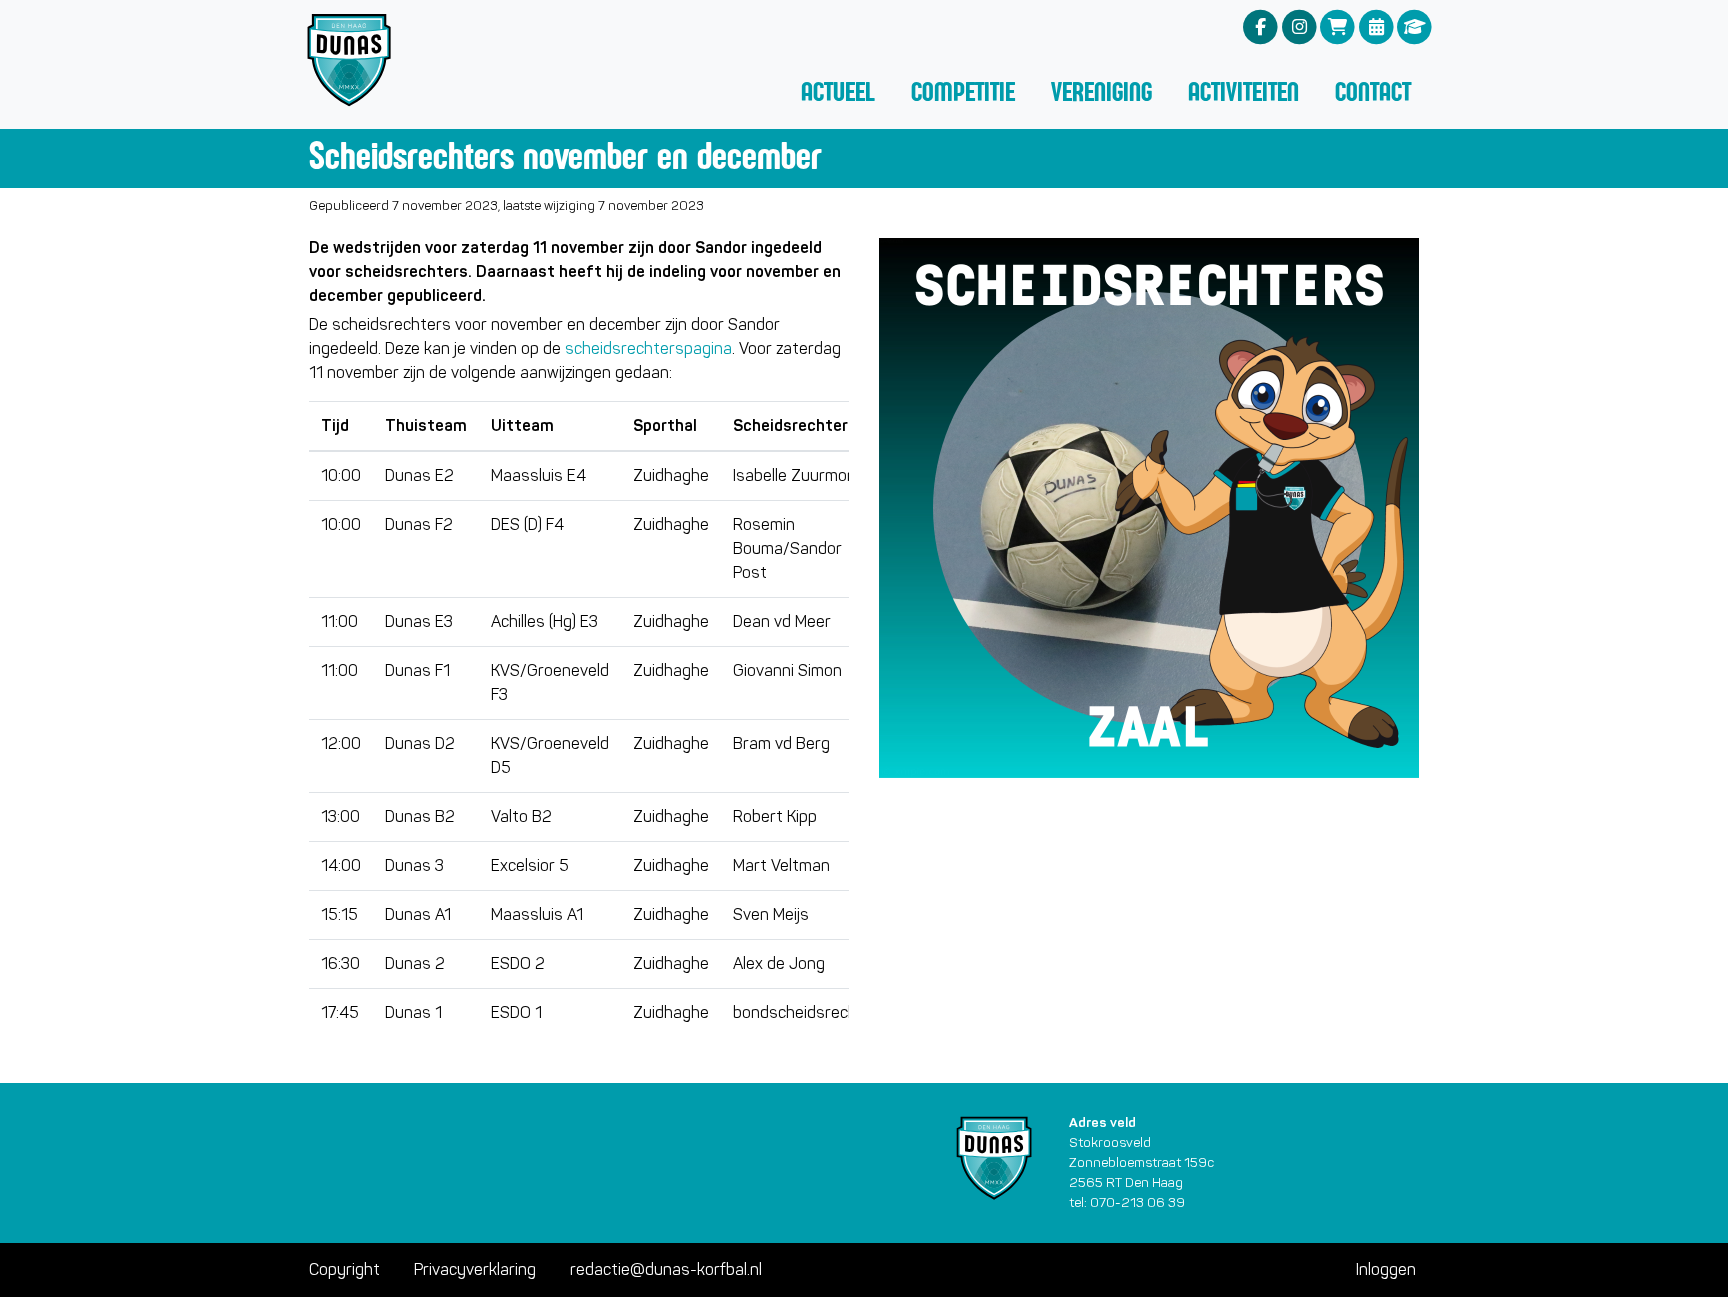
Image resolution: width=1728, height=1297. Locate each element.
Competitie (963, 91)
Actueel (838, 91)
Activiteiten (1243, 91)
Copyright (344, 1269)
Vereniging (1101, 91)
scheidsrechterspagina (648, 348)
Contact (1373, 91)
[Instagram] (1299, 26)
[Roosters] (1376, 26)
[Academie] (1414, 26)
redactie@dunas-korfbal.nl (666, 1269)
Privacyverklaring (475, 1269)
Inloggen (1386, 1269)
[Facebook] (1260, 26)
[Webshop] (1337, 26)
